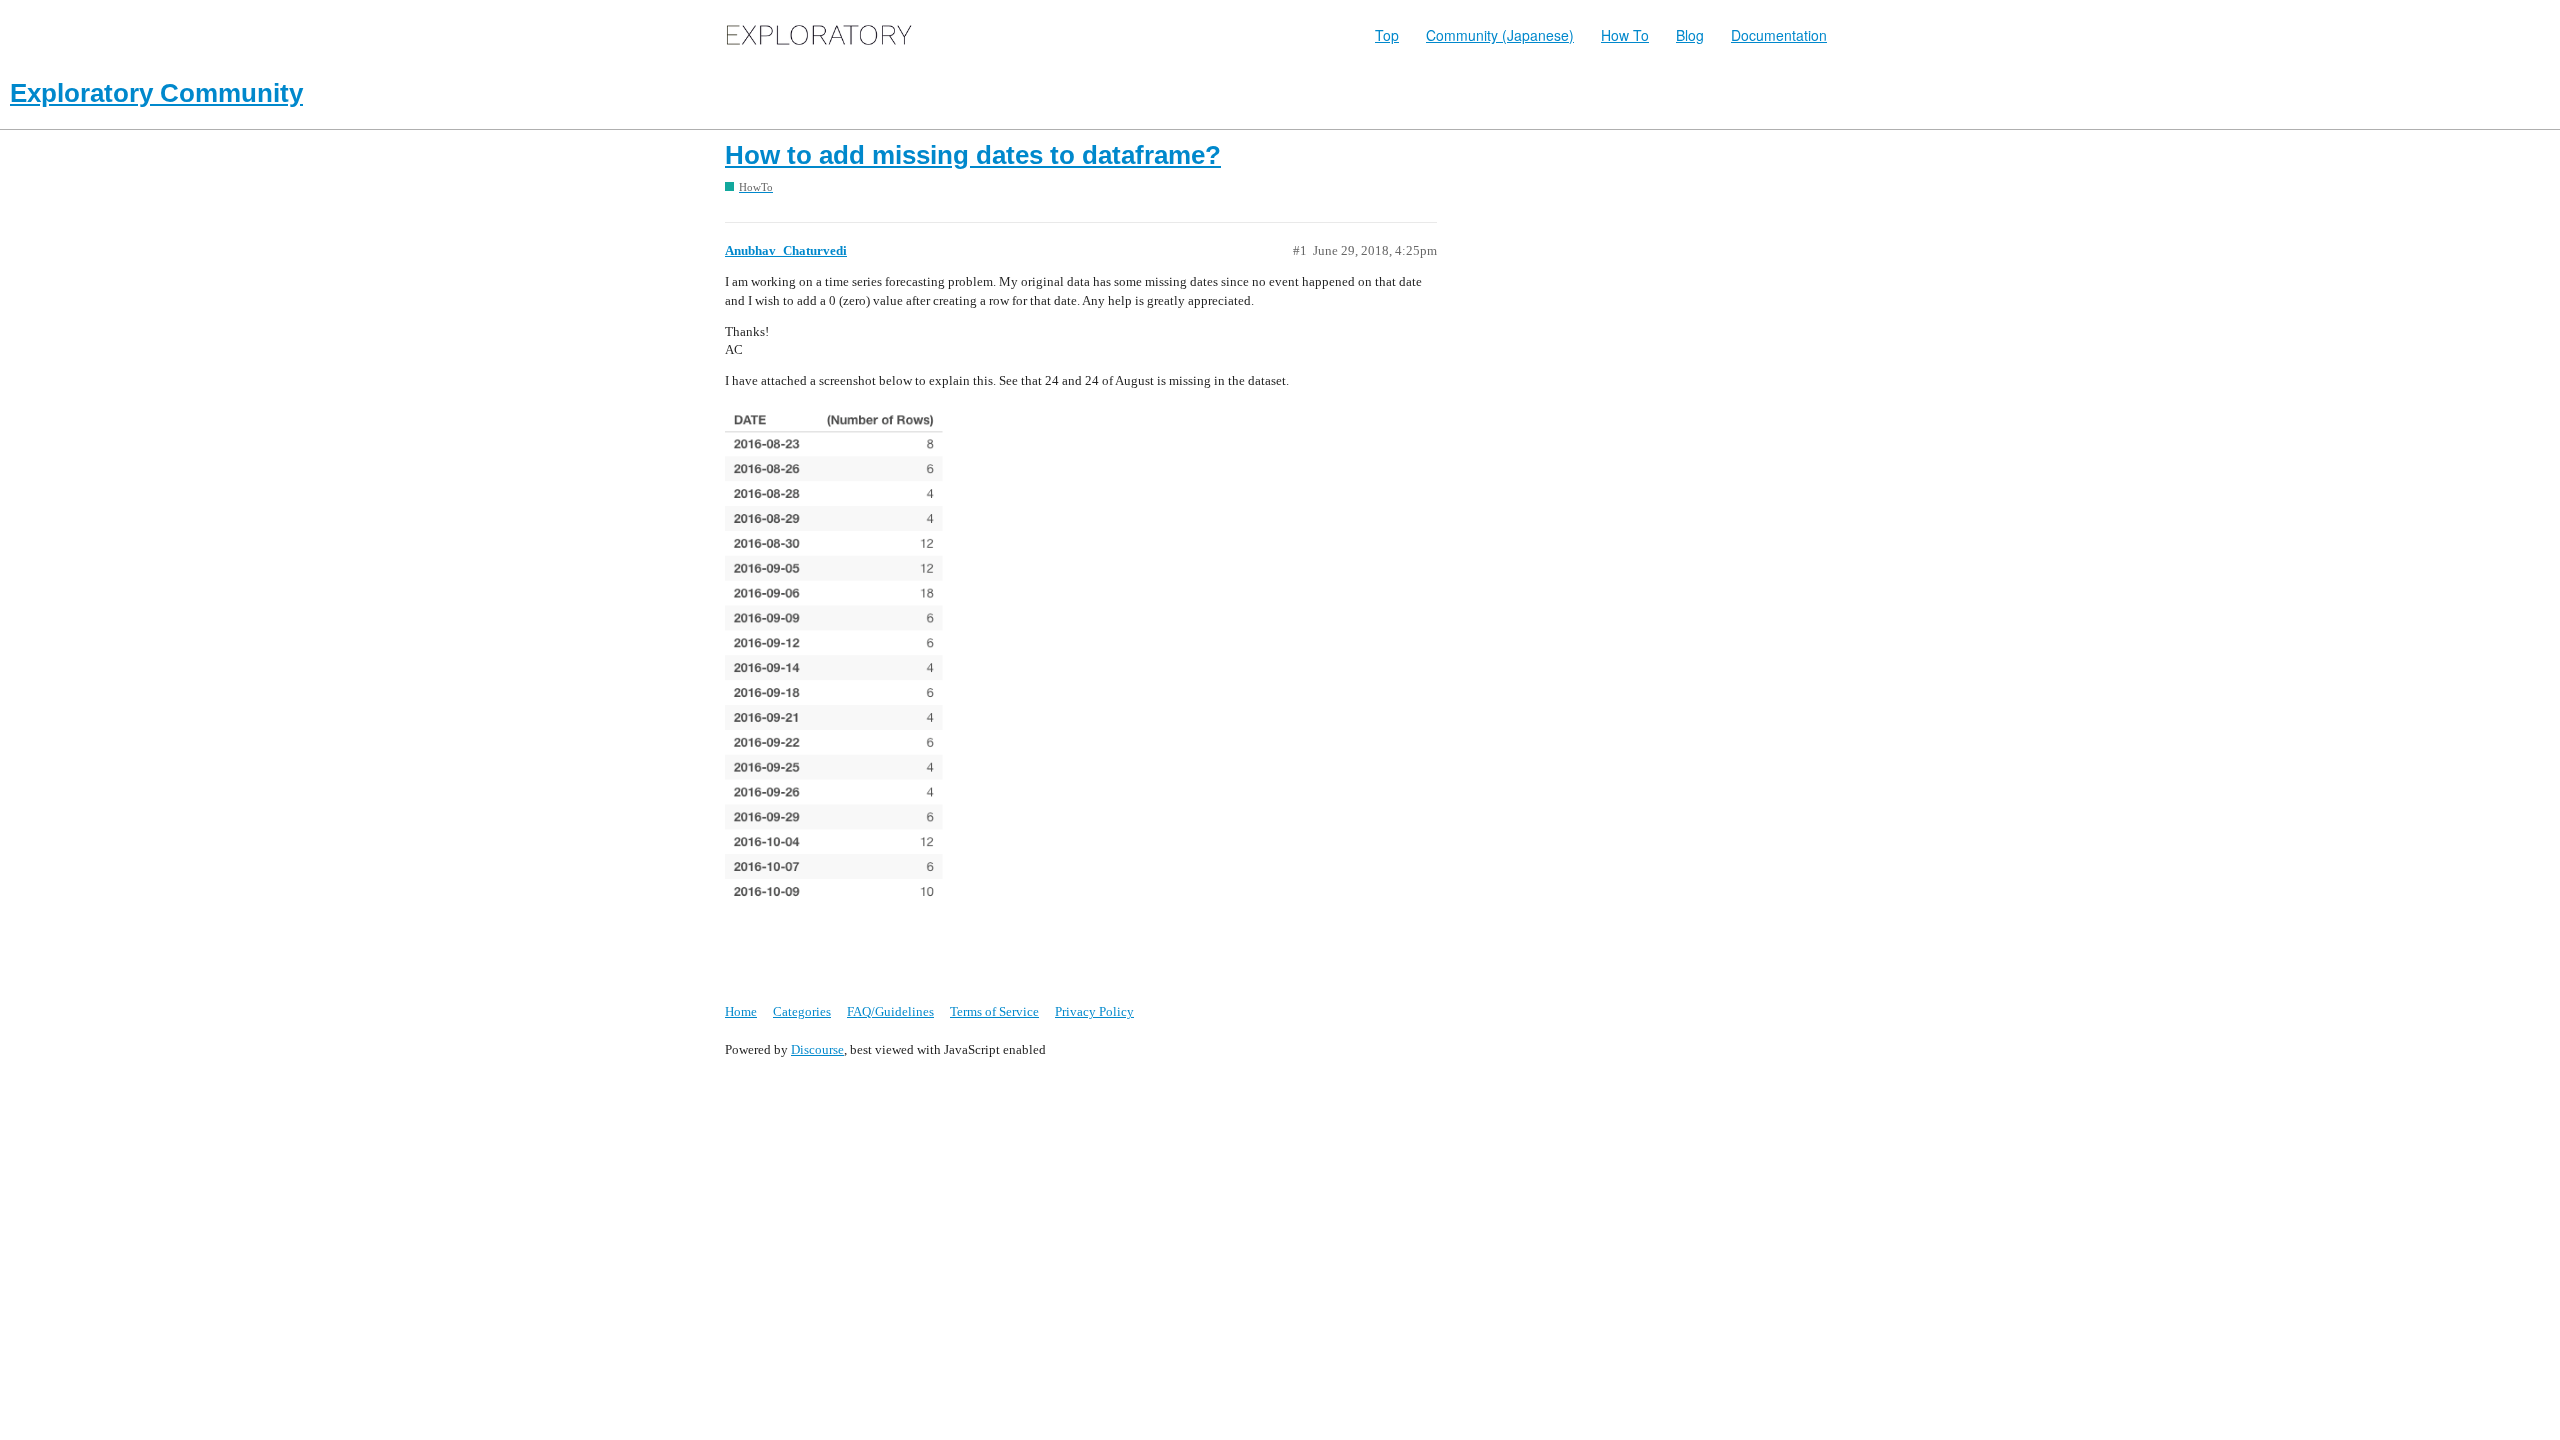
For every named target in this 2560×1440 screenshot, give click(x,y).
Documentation (1779, 35)
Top (1387, 35)
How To (1625, 35)
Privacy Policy (1094, 1011)
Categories (802, 1011)
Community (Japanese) (1500, 35)
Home (741, 1011)
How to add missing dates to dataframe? (973, 155)
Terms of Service (994, 1011)
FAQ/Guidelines (890, 1011)
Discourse (817, 1049)
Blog (1690, 35)
